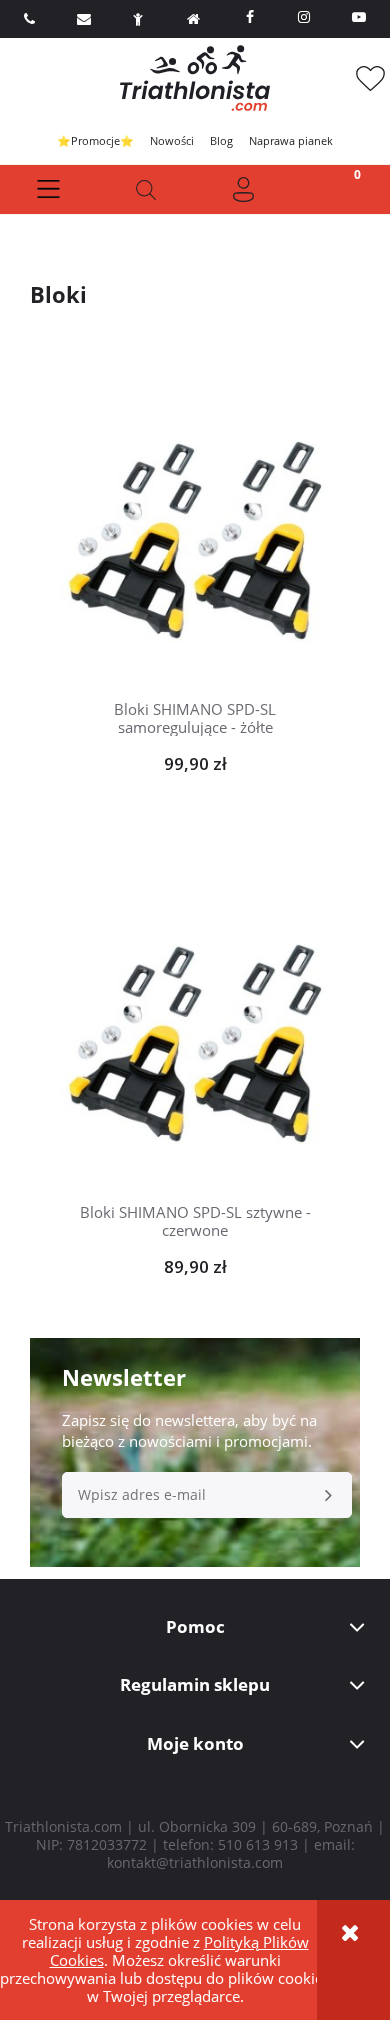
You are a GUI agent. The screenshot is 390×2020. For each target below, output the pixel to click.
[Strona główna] (195, 78)
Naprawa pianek (291, 140)
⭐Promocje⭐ (95, 140)
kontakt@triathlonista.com (195, 1862)
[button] (49, 189)
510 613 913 (258, 1844)
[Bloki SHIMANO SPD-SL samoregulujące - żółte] (195, 530)
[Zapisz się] (329, 1495)
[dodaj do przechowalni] (226, 480)
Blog (221, 140)
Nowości (172, 140)
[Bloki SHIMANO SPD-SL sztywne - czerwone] (195, 1033)
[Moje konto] (244, 189)
